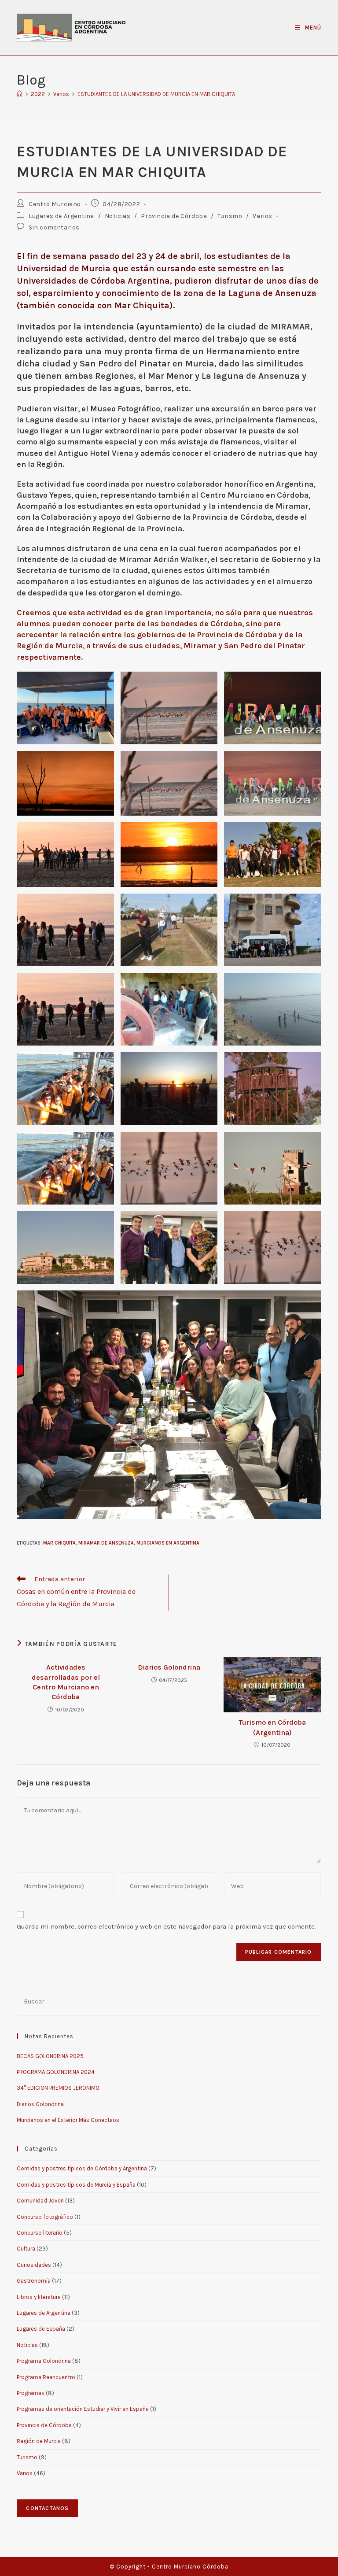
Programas (31, 2393)
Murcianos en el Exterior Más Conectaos (68, 2120)
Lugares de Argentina (61, 216)
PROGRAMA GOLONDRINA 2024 (56, 2072)
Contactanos (47, 2508)
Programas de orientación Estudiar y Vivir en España (83, 2409)
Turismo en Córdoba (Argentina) (272, 1727)
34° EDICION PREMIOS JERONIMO (58, 2088)
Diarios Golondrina (169, 1667)
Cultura (26, 2249)
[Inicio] (20, 94)
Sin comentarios (54, 227)
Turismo (230, 216)
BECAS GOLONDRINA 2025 (50, 2056)
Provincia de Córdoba (174, 216)
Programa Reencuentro (46, 2377)
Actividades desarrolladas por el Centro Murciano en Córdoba (66, 1682)
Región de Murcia (39, 2441)
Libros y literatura (39, 2297)
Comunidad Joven (40, 2201)
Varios (263, 216)
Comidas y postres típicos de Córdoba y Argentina (82, 2168)
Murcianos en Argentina (168, 1543)
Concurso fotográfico (45, 2217)
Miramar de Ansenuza (106, 1543)
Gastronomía (34, 2281)
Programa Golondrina (44, 2361)
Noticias (118, 216)
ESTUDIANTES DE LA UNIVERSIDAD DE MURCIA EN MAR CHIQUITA (156, 94)
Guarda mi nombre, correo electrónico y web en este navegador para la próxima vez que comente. (166, 1926)
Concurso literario (40, 2233)
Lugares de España (41, 2329)
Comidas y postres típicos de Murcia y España (76, 2185)
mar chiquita (59, 1543)
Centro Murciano (55, 204)
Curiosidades (34, 2265)
